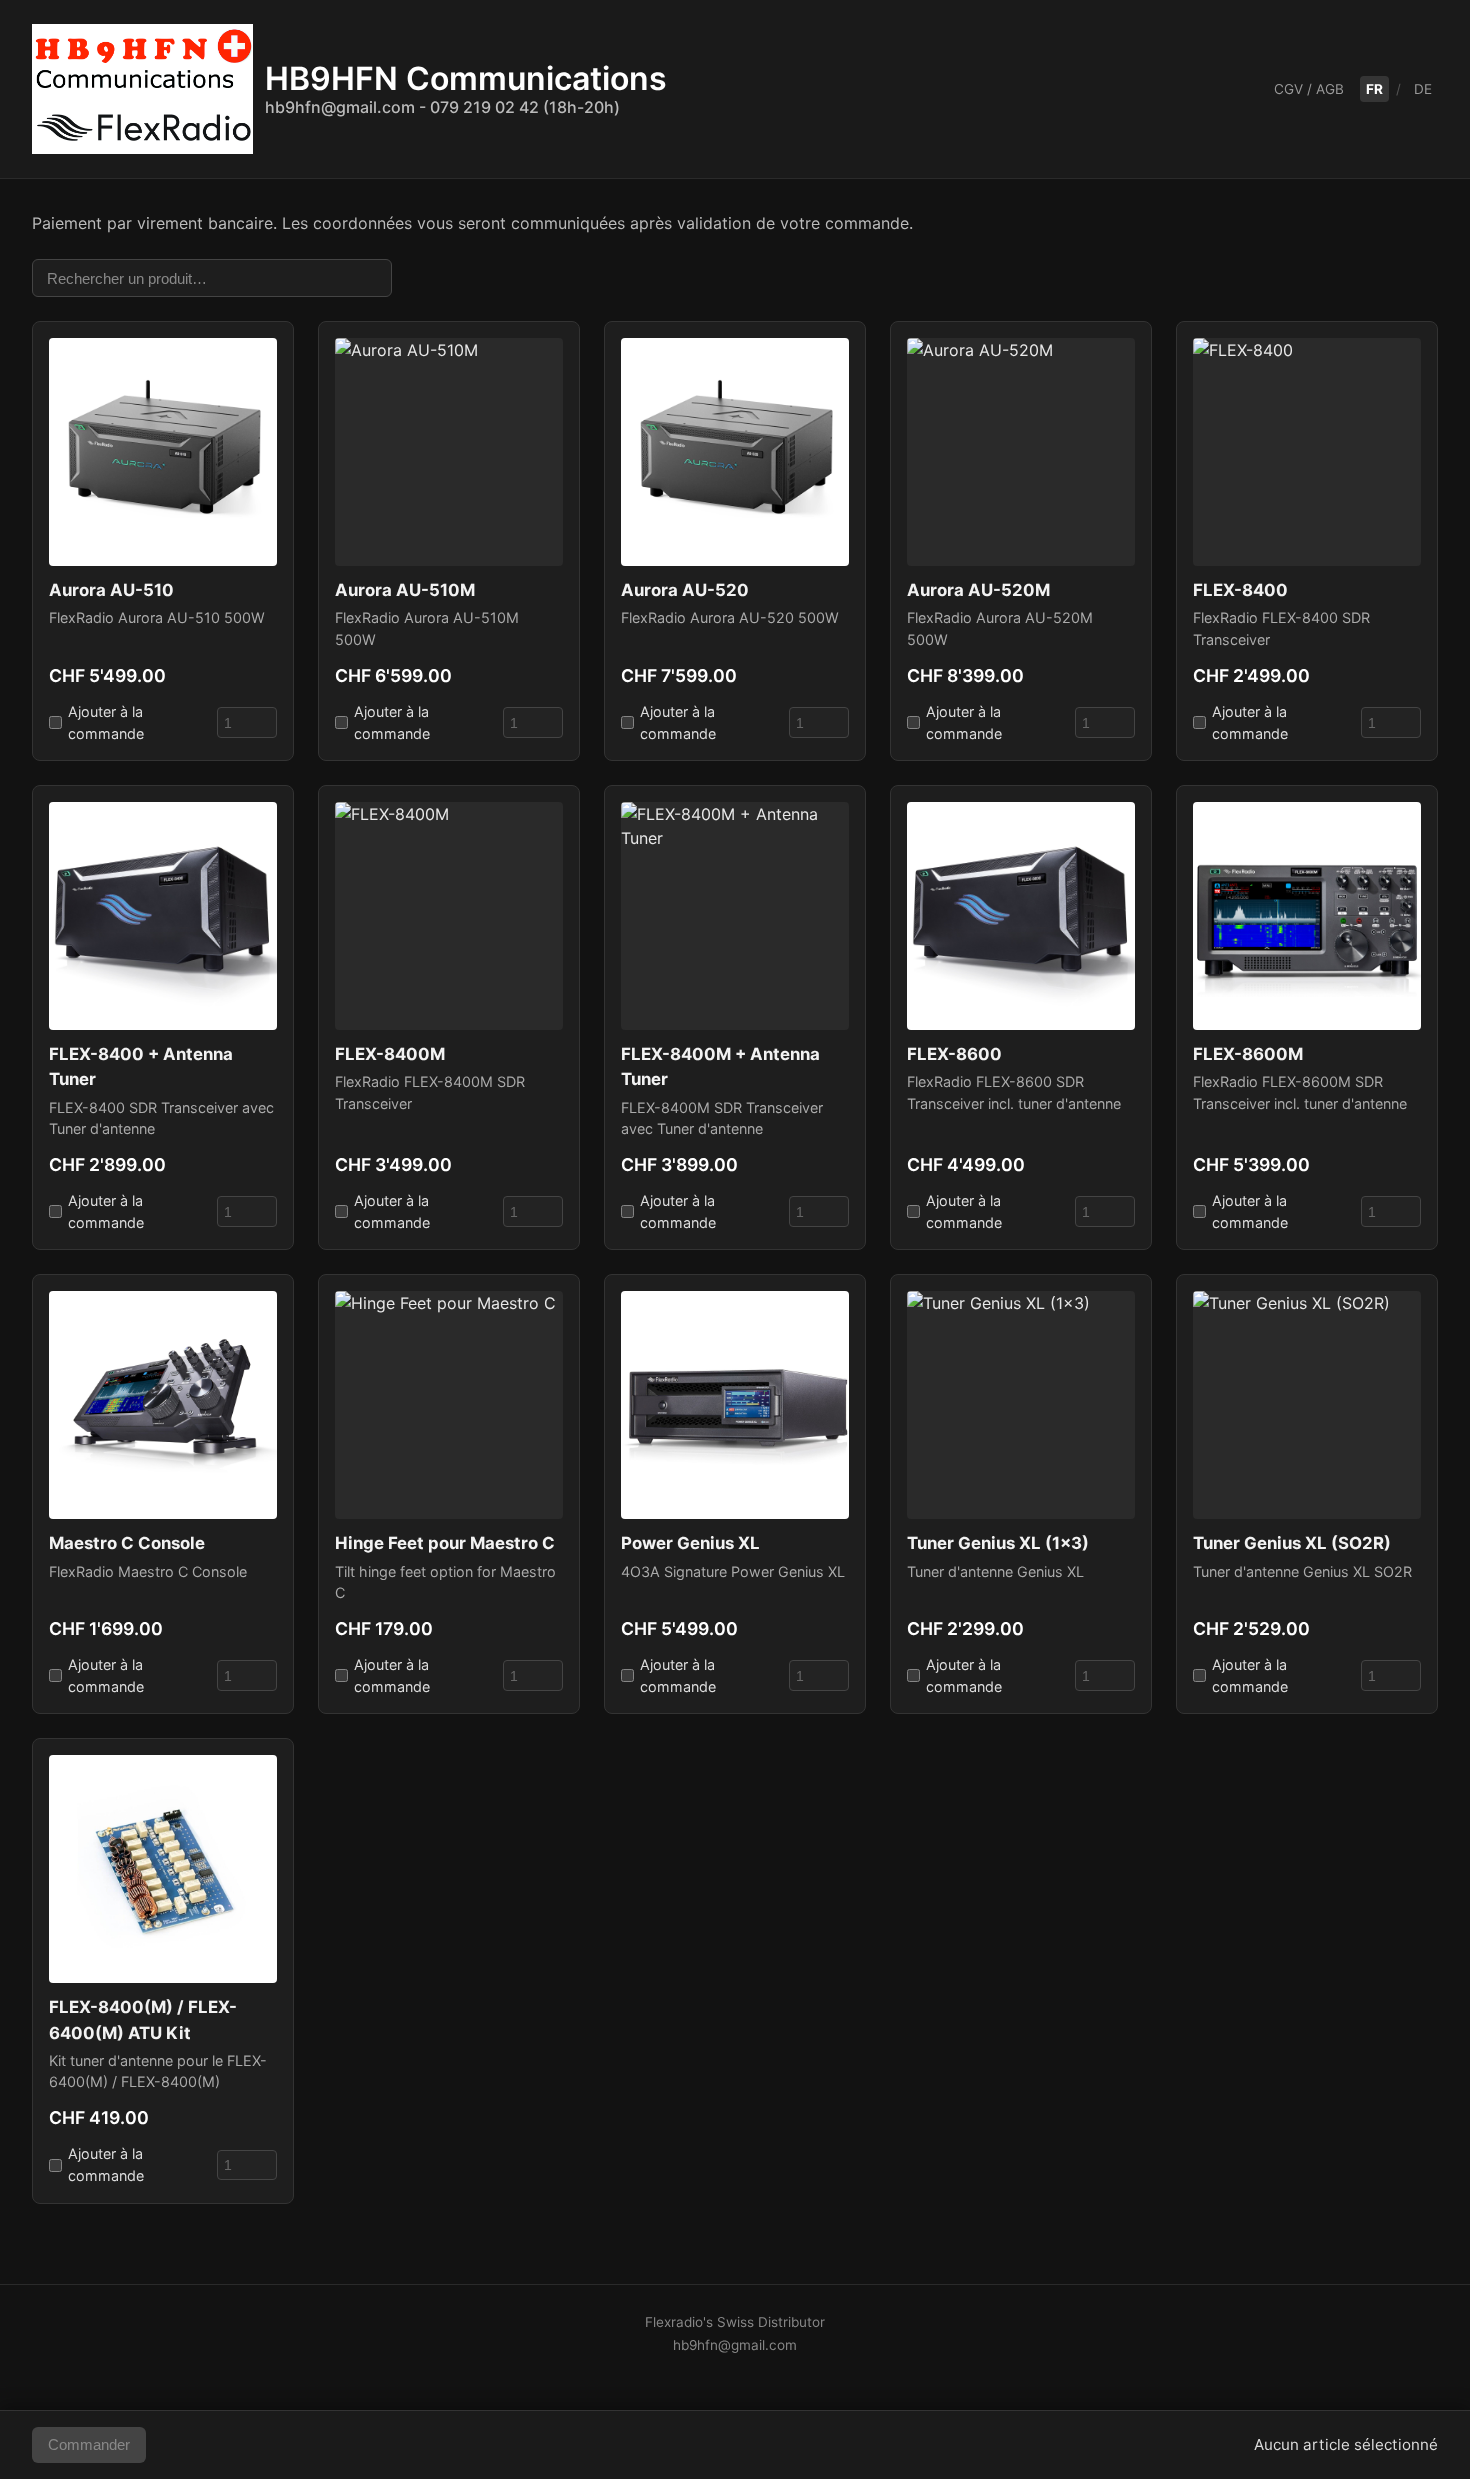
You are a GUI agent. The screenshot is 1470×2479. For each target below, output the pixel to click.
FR (1374, 89)
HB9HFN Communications (466, 88)
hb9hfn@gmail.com (735, 2345)
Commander (89, 2444)
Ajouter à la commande (106, 722)
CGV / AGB (1309, 89)
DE (1423, 89)
